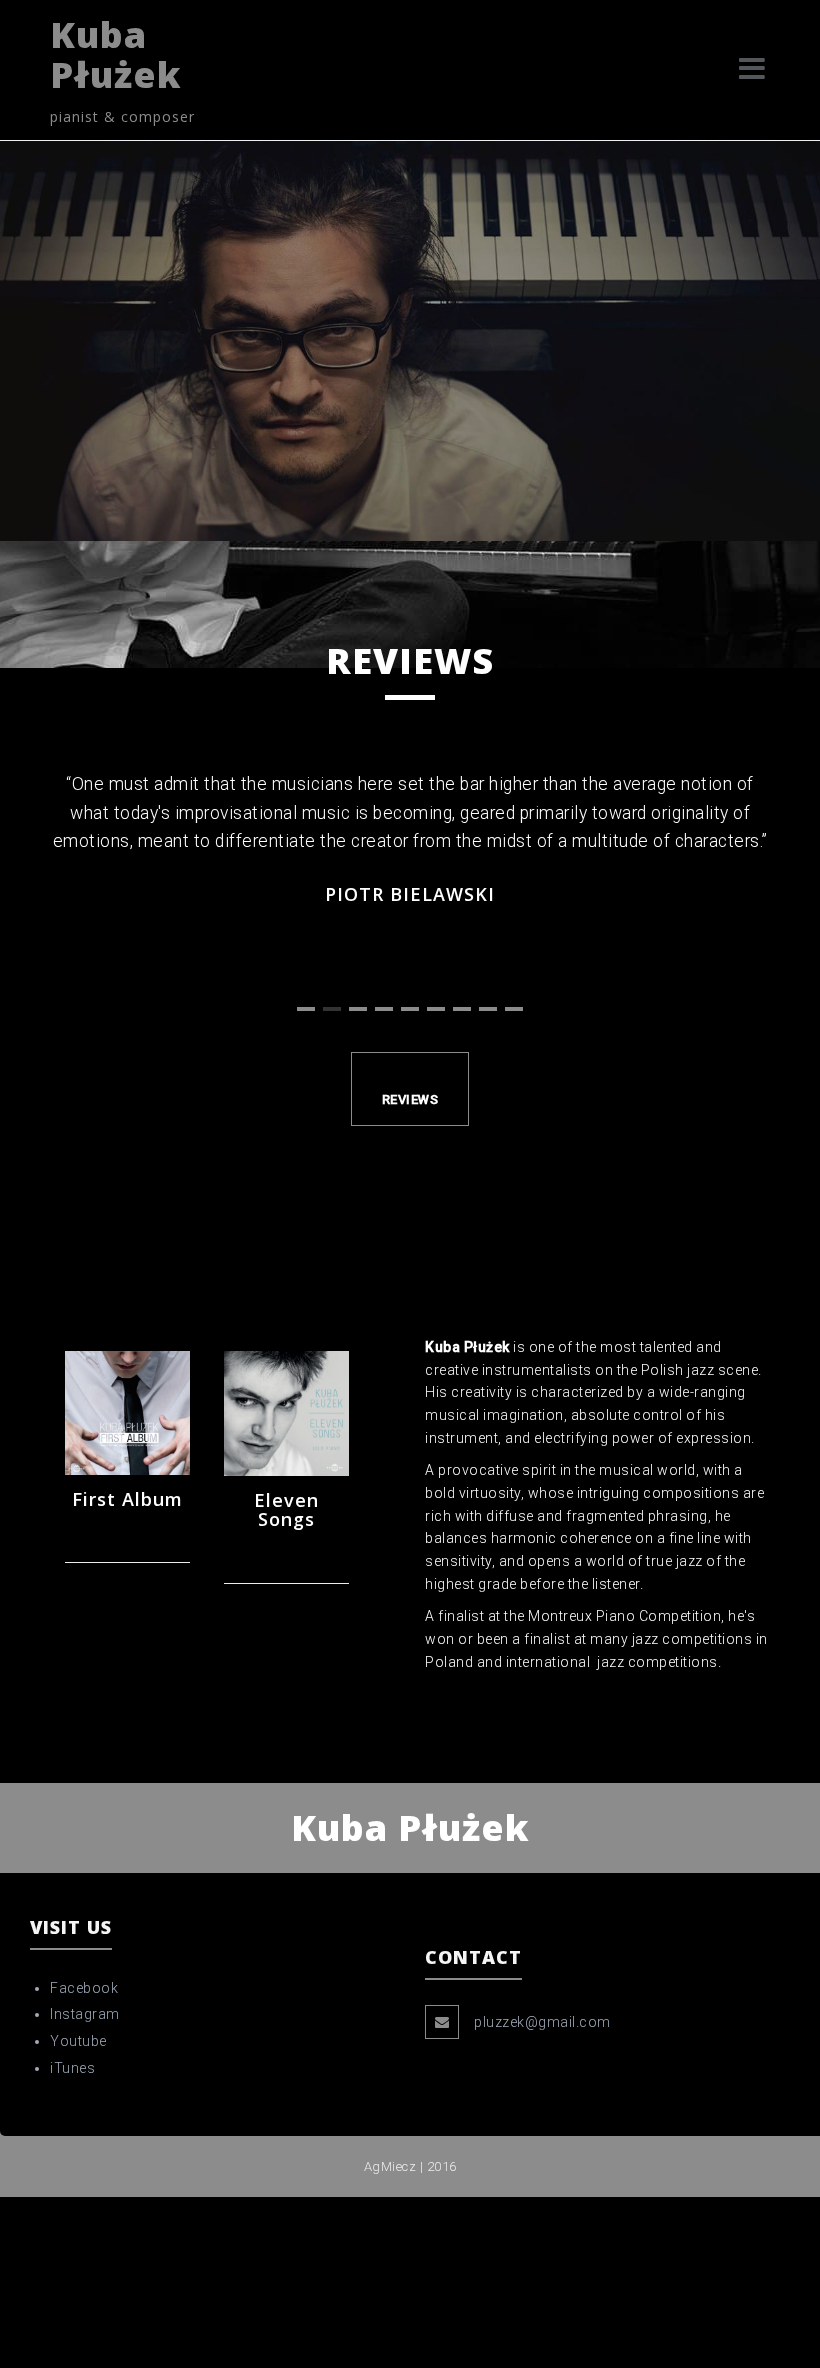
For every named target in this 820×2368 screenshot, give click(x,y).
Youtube (78, 2041)
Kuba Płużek (116, 54)
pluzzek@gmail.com (542, 2022)
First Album (127, 1499)
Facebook (84, 1988)
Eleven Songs (286, 1510)
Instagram (85, 2014)
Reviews (410, 1099)
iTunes (72, 2068)
